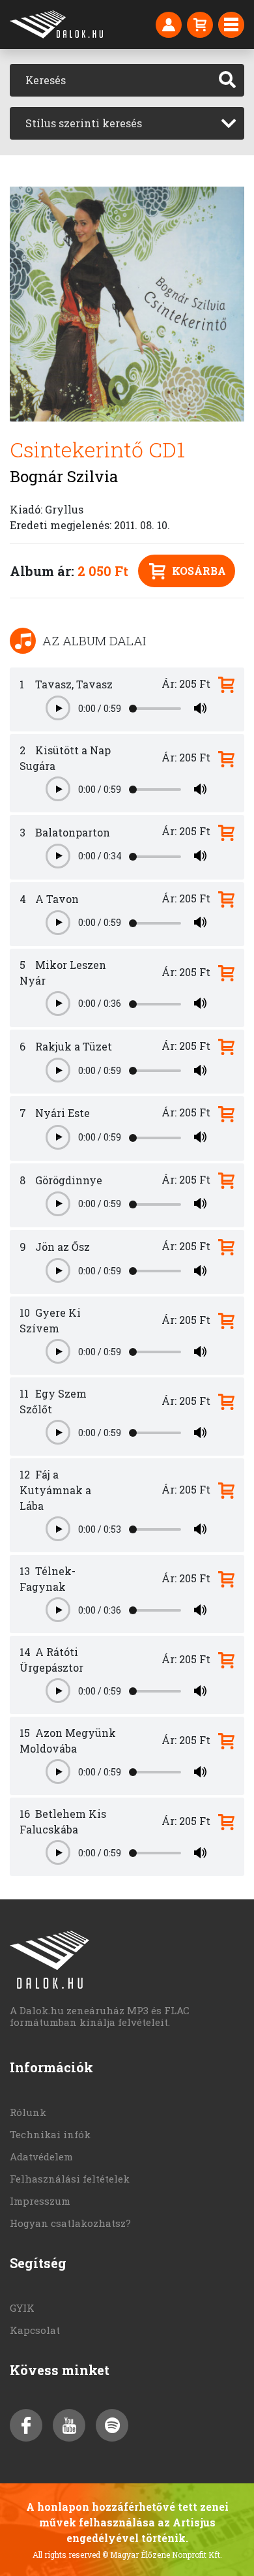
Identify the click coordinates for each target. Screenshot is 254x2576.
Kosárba (199, 571)
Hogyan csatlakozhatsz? (70, 2223)
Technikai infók (50, 2134)
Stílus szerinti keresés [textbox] (84, 123)
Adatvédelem (41, 2156)
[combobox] (127, 123)
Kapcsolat (35, 2330)
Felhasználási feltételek (70, 2179)
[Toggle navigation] (231, 25)
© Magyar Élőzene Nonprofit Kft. (162, 2554)
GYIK (22, 2308)
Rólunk (28, 2112)
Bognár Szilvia (64, 476)
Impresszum (40, 2201)
